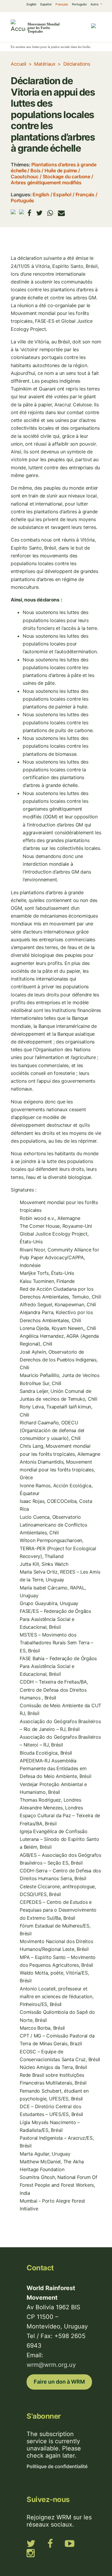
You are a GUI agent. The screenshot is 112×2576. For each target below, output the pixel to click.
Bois (35, 171)
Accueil (19, 64)
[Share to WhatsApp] (50, 213)
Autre (95, 4)
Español (46, 4)
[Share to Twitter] (39, 213)
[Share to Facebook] (29, 213)
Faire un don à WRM (59, 2382)
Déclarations (77, 64)
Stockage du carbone (66, 177)
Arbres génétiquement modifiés (46, 183)
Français (62, 4)
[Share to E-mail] (61, 213)
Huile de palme (61, 171)
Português (79, 4)
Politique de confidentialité (57, 2466)
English (32, 4)
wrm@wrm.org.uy (51, 2365)
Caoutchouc (25, 177)
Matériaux (45, 64)
